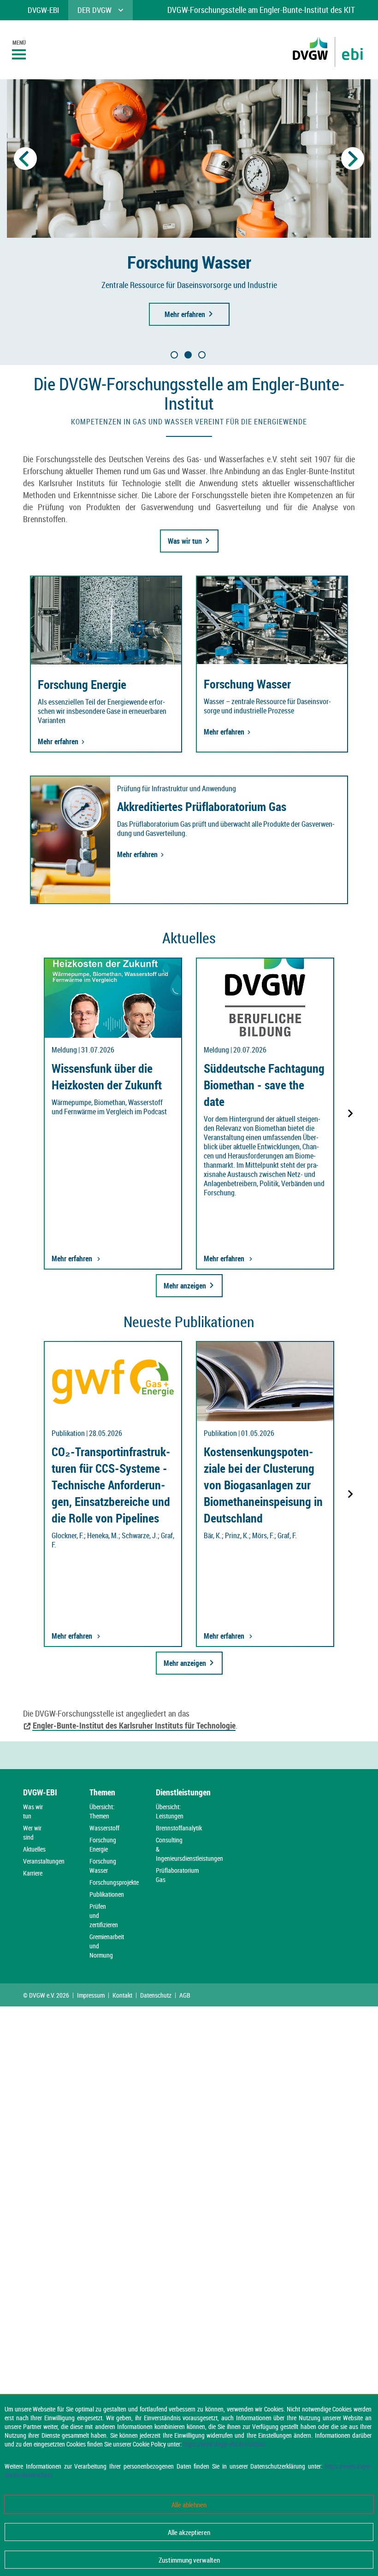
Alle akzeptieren (189, 2532)
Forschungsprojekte (114, 1882)
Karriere (33, 1873)
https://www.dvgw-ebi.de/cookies (224, 2444)
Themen (102, 1792)
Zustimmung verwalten (189, 2560)
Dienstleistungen (183, 1792)
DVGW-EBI (40, 1792)
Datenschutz (156, 1995)
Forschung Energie (103, 1844)
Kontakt (122, 1995)
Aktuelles (34, 1849)
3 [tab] (202, 355)
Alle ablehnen (189, 2505)
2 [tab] (188, 355)
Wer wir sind (32, 1832)
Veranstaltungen (44, 1861)
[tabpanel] (189, 206)
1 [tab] (174, 355)
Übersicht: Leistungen (170, 1811)
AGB (185, 1995)
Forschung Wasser (103, 1866)
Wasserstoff (104, 1828)
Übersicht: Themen (102, 1811)
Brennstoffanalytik (179, 1828)
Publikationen (107, 1894)
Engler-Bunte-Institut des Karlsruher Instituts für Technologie (134, 1725)
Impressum (91, 1995)
